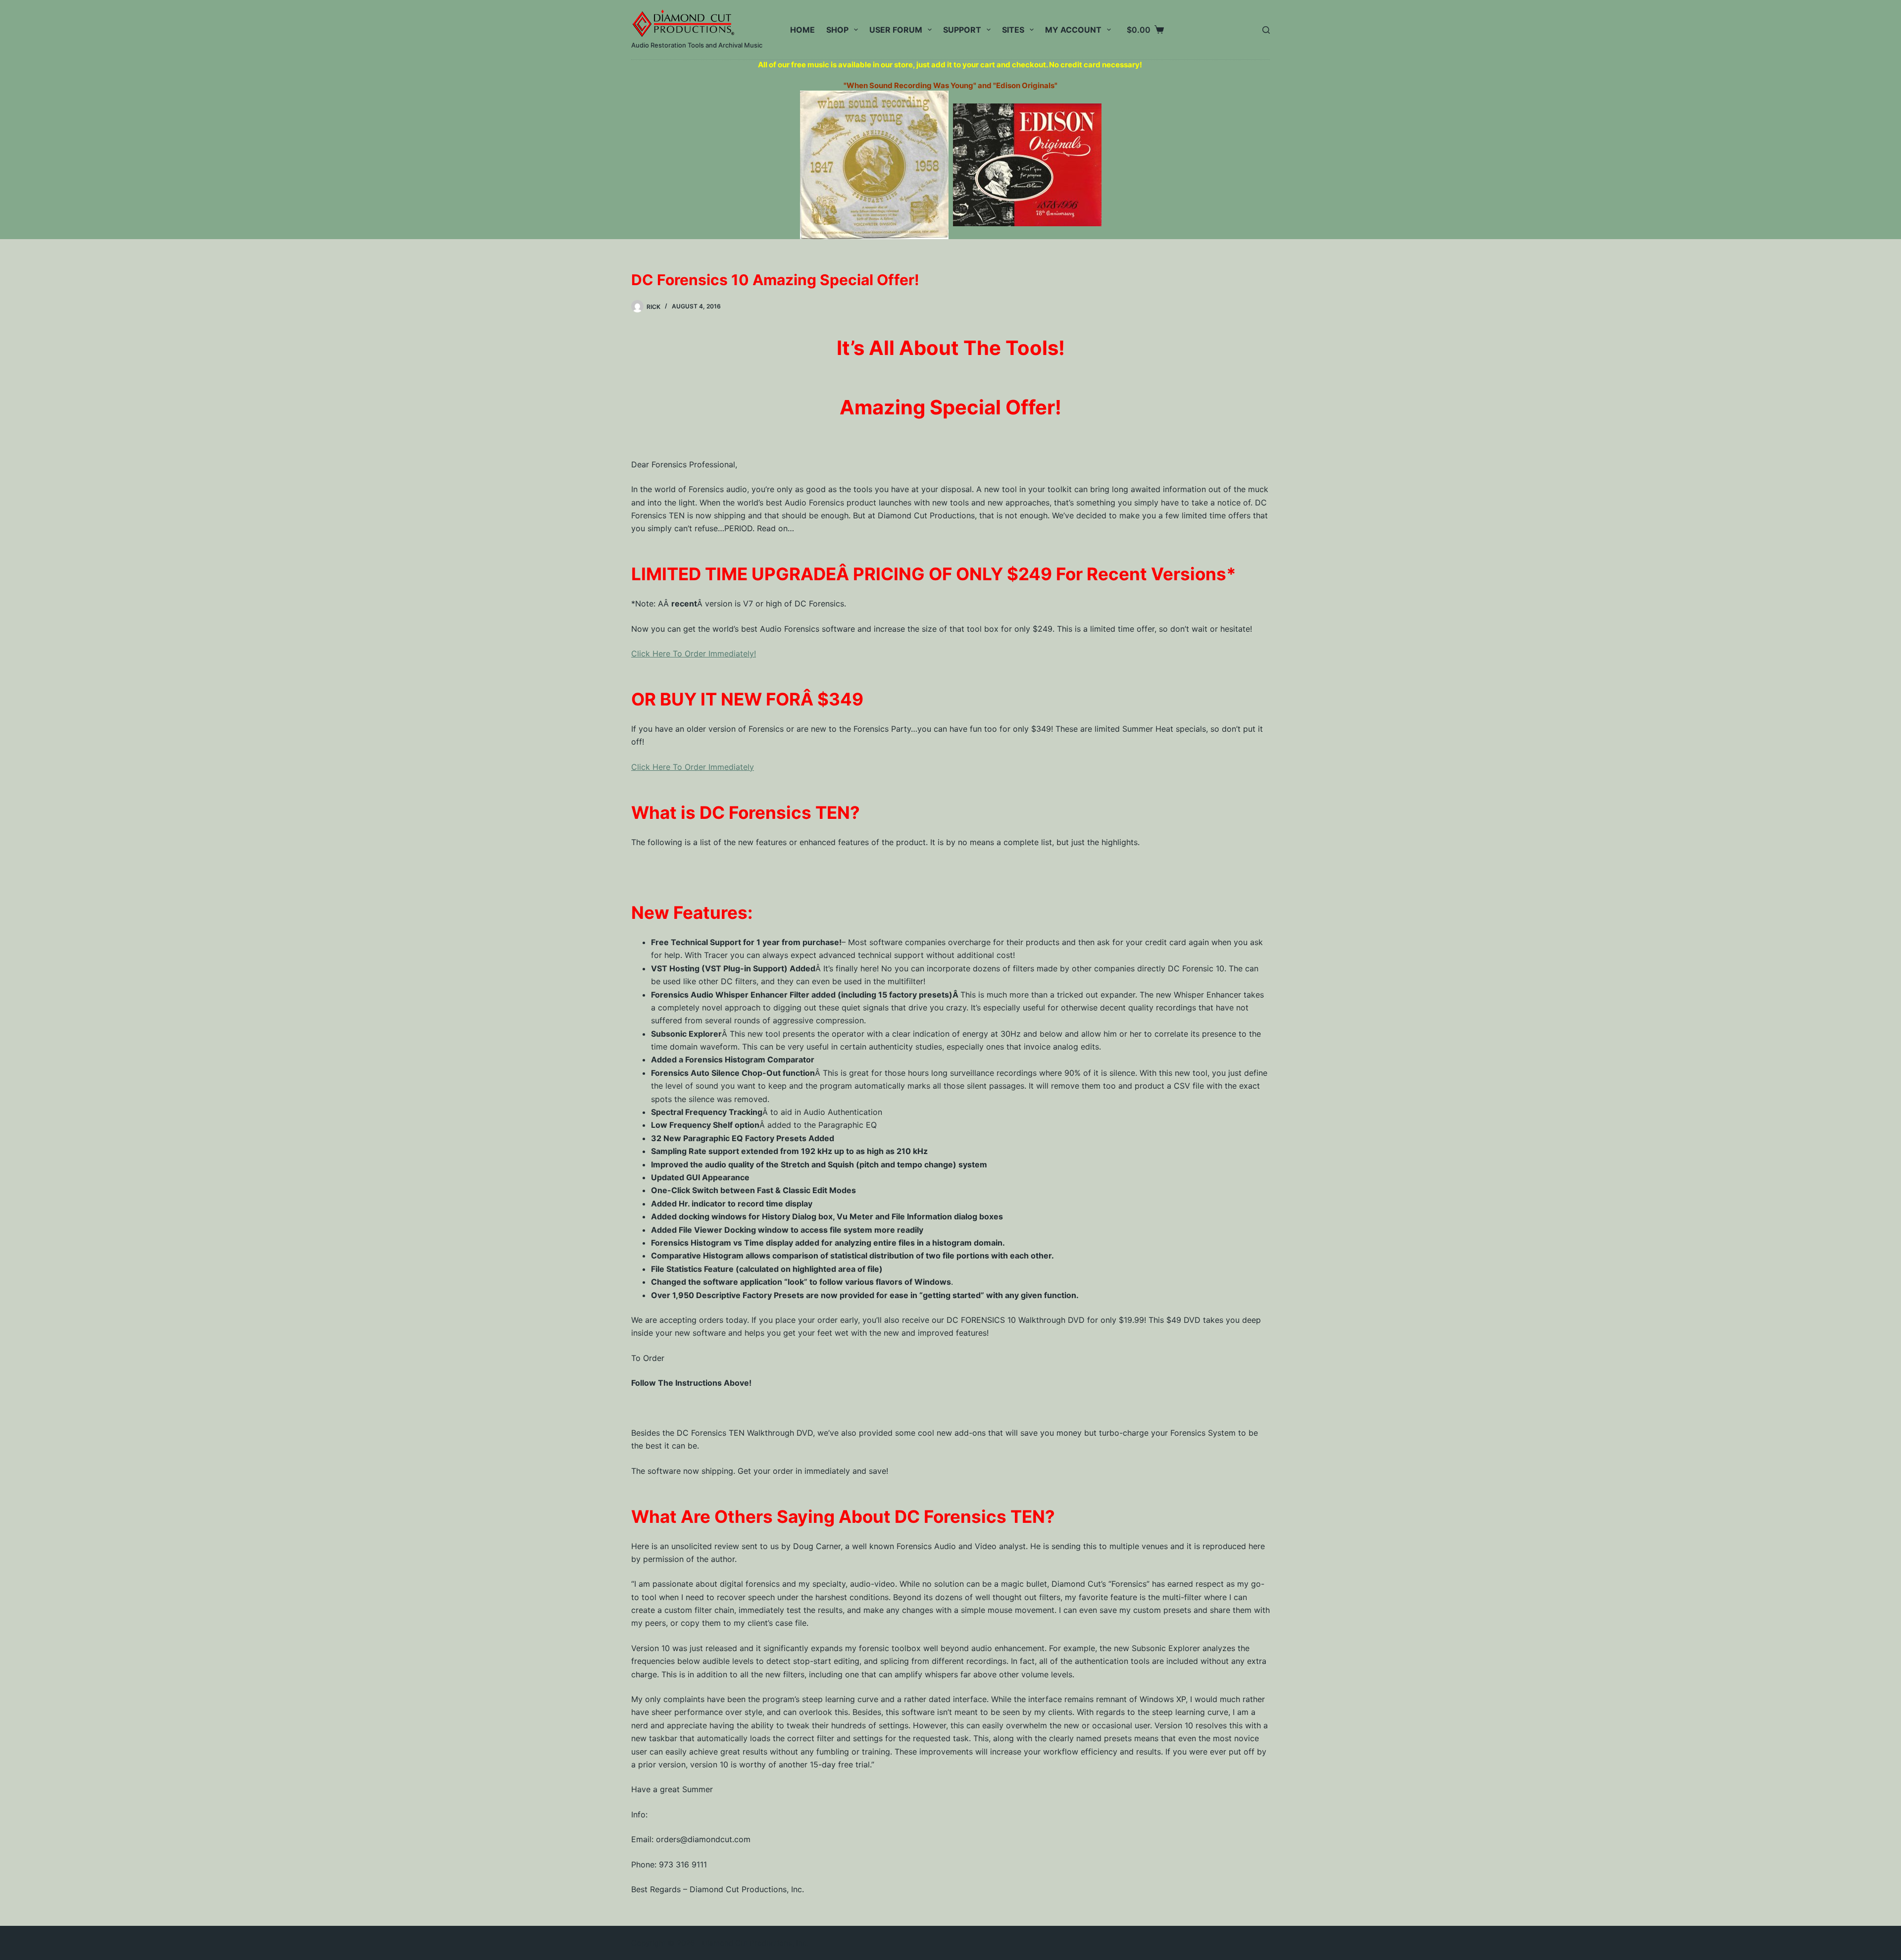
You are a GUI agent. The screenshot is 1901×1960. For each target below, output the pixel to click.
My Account (1073, 30)
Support (962, 30)
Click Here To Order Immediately (693, 767)
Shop (837, 30)
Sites (1013, 30)
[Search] (1266, 30)
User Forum (896, 30)
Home (802, 30)
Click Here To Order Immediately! (694, 653)
